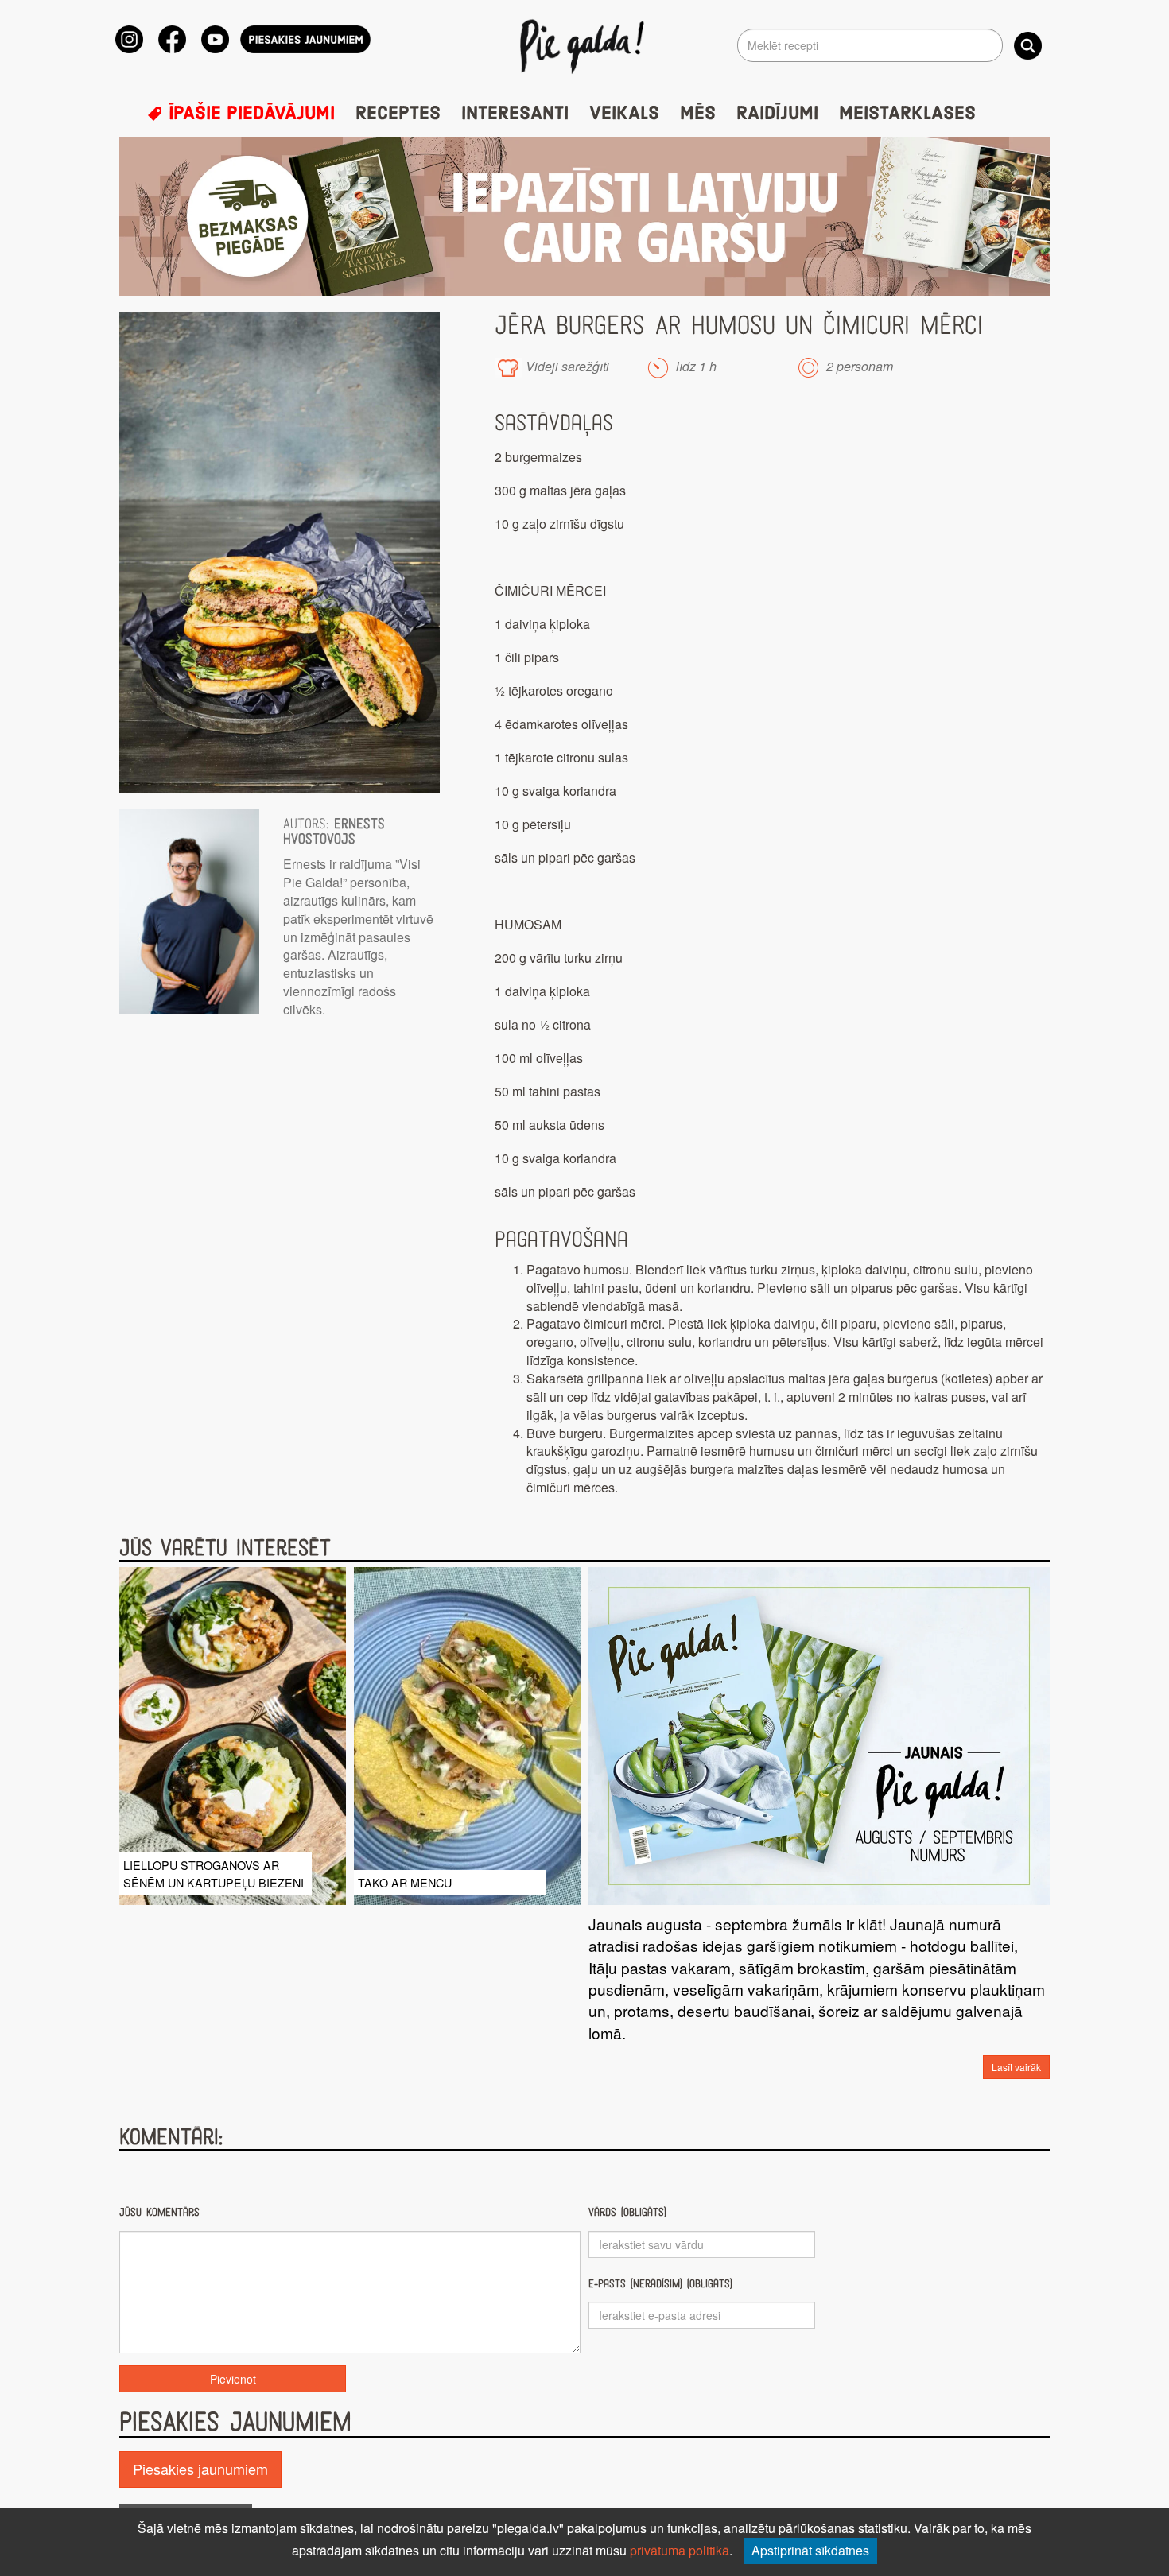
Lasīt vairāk (1016, 2067)
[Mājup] (585, 45)
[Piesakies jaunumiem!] (305, 39)
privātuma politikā (680, 2550)
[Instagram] (129, 39)
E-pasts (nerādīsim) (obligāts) (660, 2284)
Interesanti (515, 114)
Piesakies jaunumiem (200, 2469)
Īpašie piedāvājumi (249, 114)
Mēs (698, 114)
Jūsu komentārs (159, 2212)
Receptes (398, 114)
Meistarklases (907, 114)
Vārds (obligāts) (627, 2212)
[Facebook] (172, 39)
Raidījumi (777, 114)
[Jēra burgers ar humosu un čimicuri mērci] (280, 552)
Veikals (624, 114)
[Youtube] (215, 39)
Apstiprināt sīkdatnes (810, 2550)
